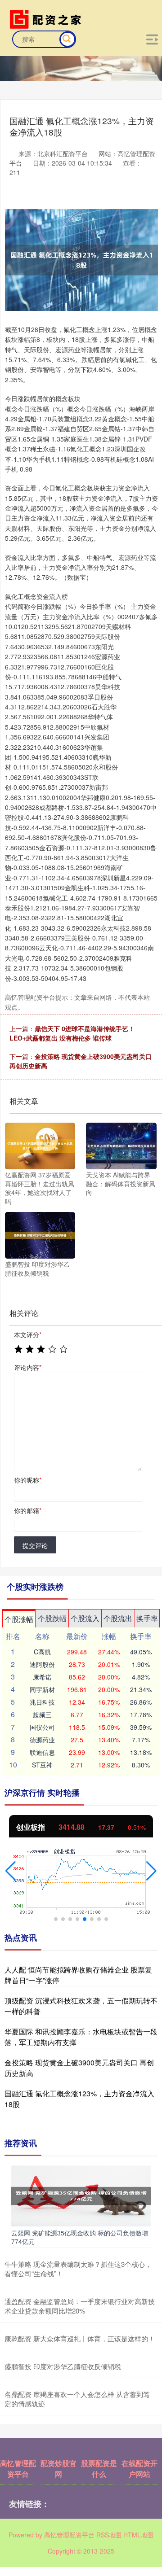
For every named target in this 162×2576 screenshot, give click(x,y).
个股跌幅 (52, 1618)
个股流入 (85, 1618)
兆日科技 (42, 1702)
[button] (11, 1871)
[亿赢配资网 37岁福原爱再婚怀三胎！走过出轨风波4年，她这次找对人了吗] (40, 1145)
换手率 (147, 1618)
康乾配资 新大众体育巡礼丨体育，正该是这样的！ (80, 2338)
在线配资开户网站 (139, 2469)
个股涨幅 (19, 1619)
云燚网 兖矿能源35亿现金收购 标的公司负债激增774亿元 (80, 2237)
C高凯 (42, 1652)
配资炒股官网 (58, 2469)
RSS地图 (109, 2535)
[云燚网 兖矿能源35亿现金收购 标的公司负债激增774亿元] (81, 2195)
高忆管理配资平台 (18, 2469)
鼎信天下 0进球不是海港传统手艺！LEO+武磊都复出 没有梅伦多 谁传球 (72, 1033)
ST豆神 (42, 1765)
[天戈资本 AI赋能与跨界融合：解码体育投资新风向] (121, 1145)
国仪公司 (42, 1727)
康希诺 (42, 1677)
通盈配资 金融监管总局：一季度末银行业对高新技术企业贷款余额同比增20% (80, 2306)
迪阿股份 (42, 1664)
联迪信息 (42, 1752)
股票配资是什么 (99, 2469)
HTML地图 (138, 2535)
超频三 (42, 1714)
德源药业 (42, 1740)
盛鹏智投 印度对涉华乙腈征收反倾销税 (63, 2366)
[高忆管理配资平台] (47, 18)
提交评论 (35, 1545)
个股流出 (118, 1618)
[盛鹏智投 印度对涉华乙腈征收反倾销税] (40, 1234)
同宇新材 (42, 1689)
